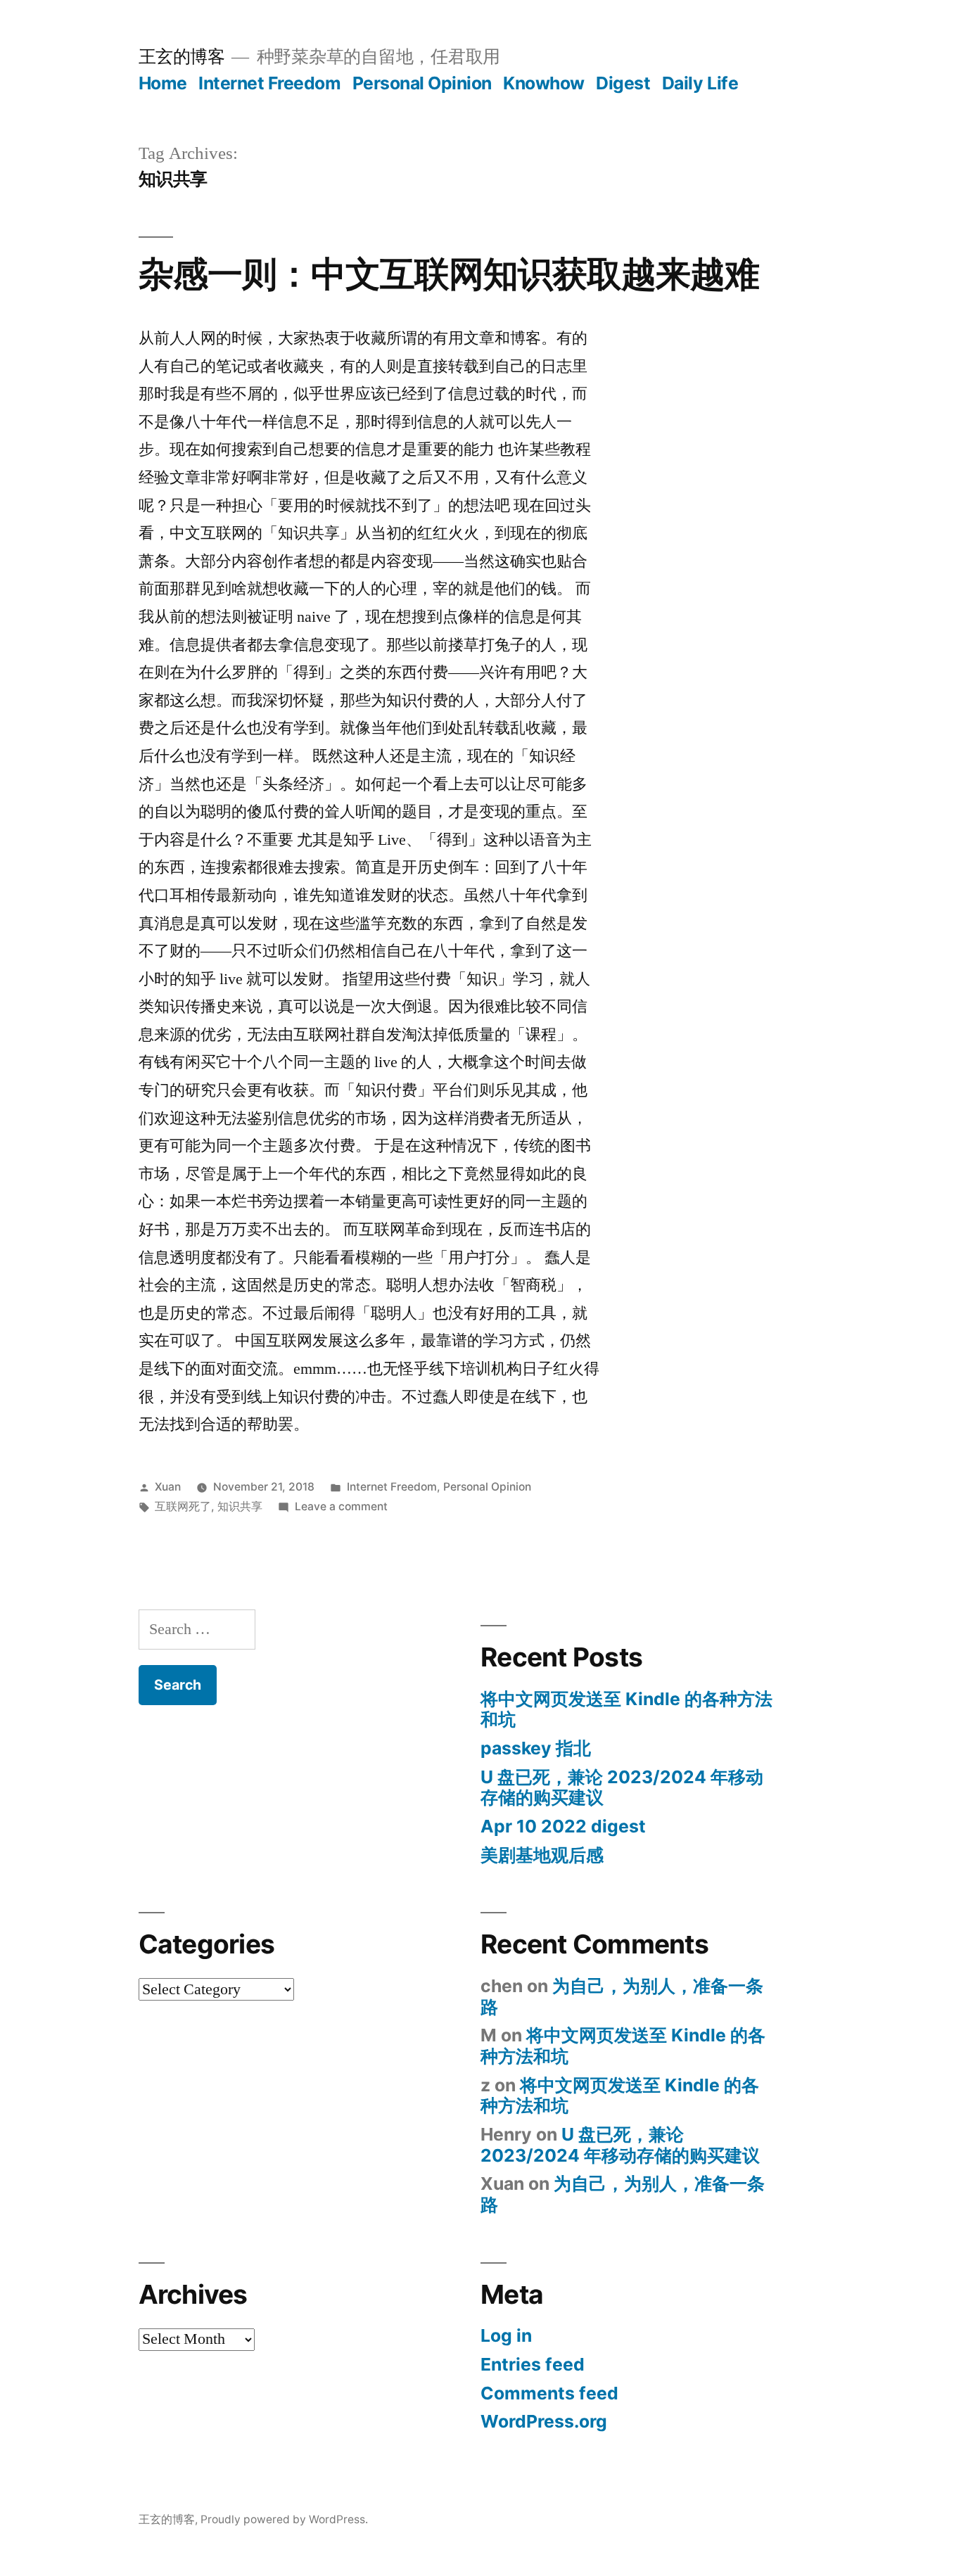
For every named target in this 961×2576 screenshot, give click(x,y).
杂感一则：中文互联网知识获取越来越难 (449, 274)
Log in (506, 2335)
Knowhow (544, 83)
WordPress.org (544, 2421)
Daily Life (700, 83)
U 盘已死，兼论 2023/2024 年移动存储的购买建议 (622, 1787)
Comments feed (549, 2393)
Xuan (168, 1487)
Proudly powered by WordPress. (284, 2519)
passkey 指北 (536, 1748)
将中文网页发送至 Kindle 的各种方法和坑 (626, 1709)
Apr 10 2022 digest (563, 1826)
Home (163, 83)
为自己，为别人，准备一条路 (622, 1996)
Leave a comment (341, 1506)
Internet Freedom (269, 83)
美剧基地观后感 (542, 1855)
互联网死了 (183, 1506)
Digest (623, 83)
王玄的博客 (182, 56)
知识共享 (240, 1506)
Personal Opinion (422, 83)
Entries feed (533, 2364)
